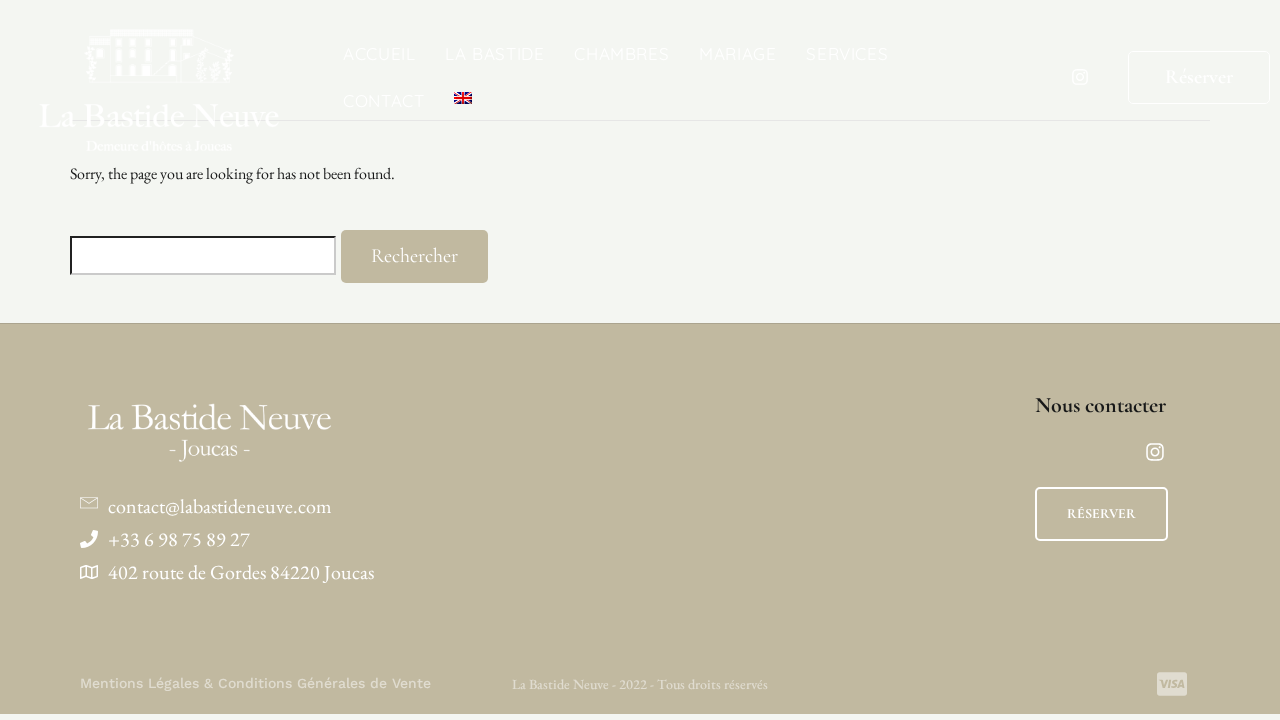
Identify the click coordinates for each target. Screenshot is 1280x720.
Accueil (379, 53)
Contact (383, 100)
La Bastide (494, 53)
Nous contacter (1100, 405)
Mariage (737, 53)
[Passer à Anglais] (463, 98)
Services (847, 53)
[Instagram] (1080, 77)
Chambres (621, 53)
